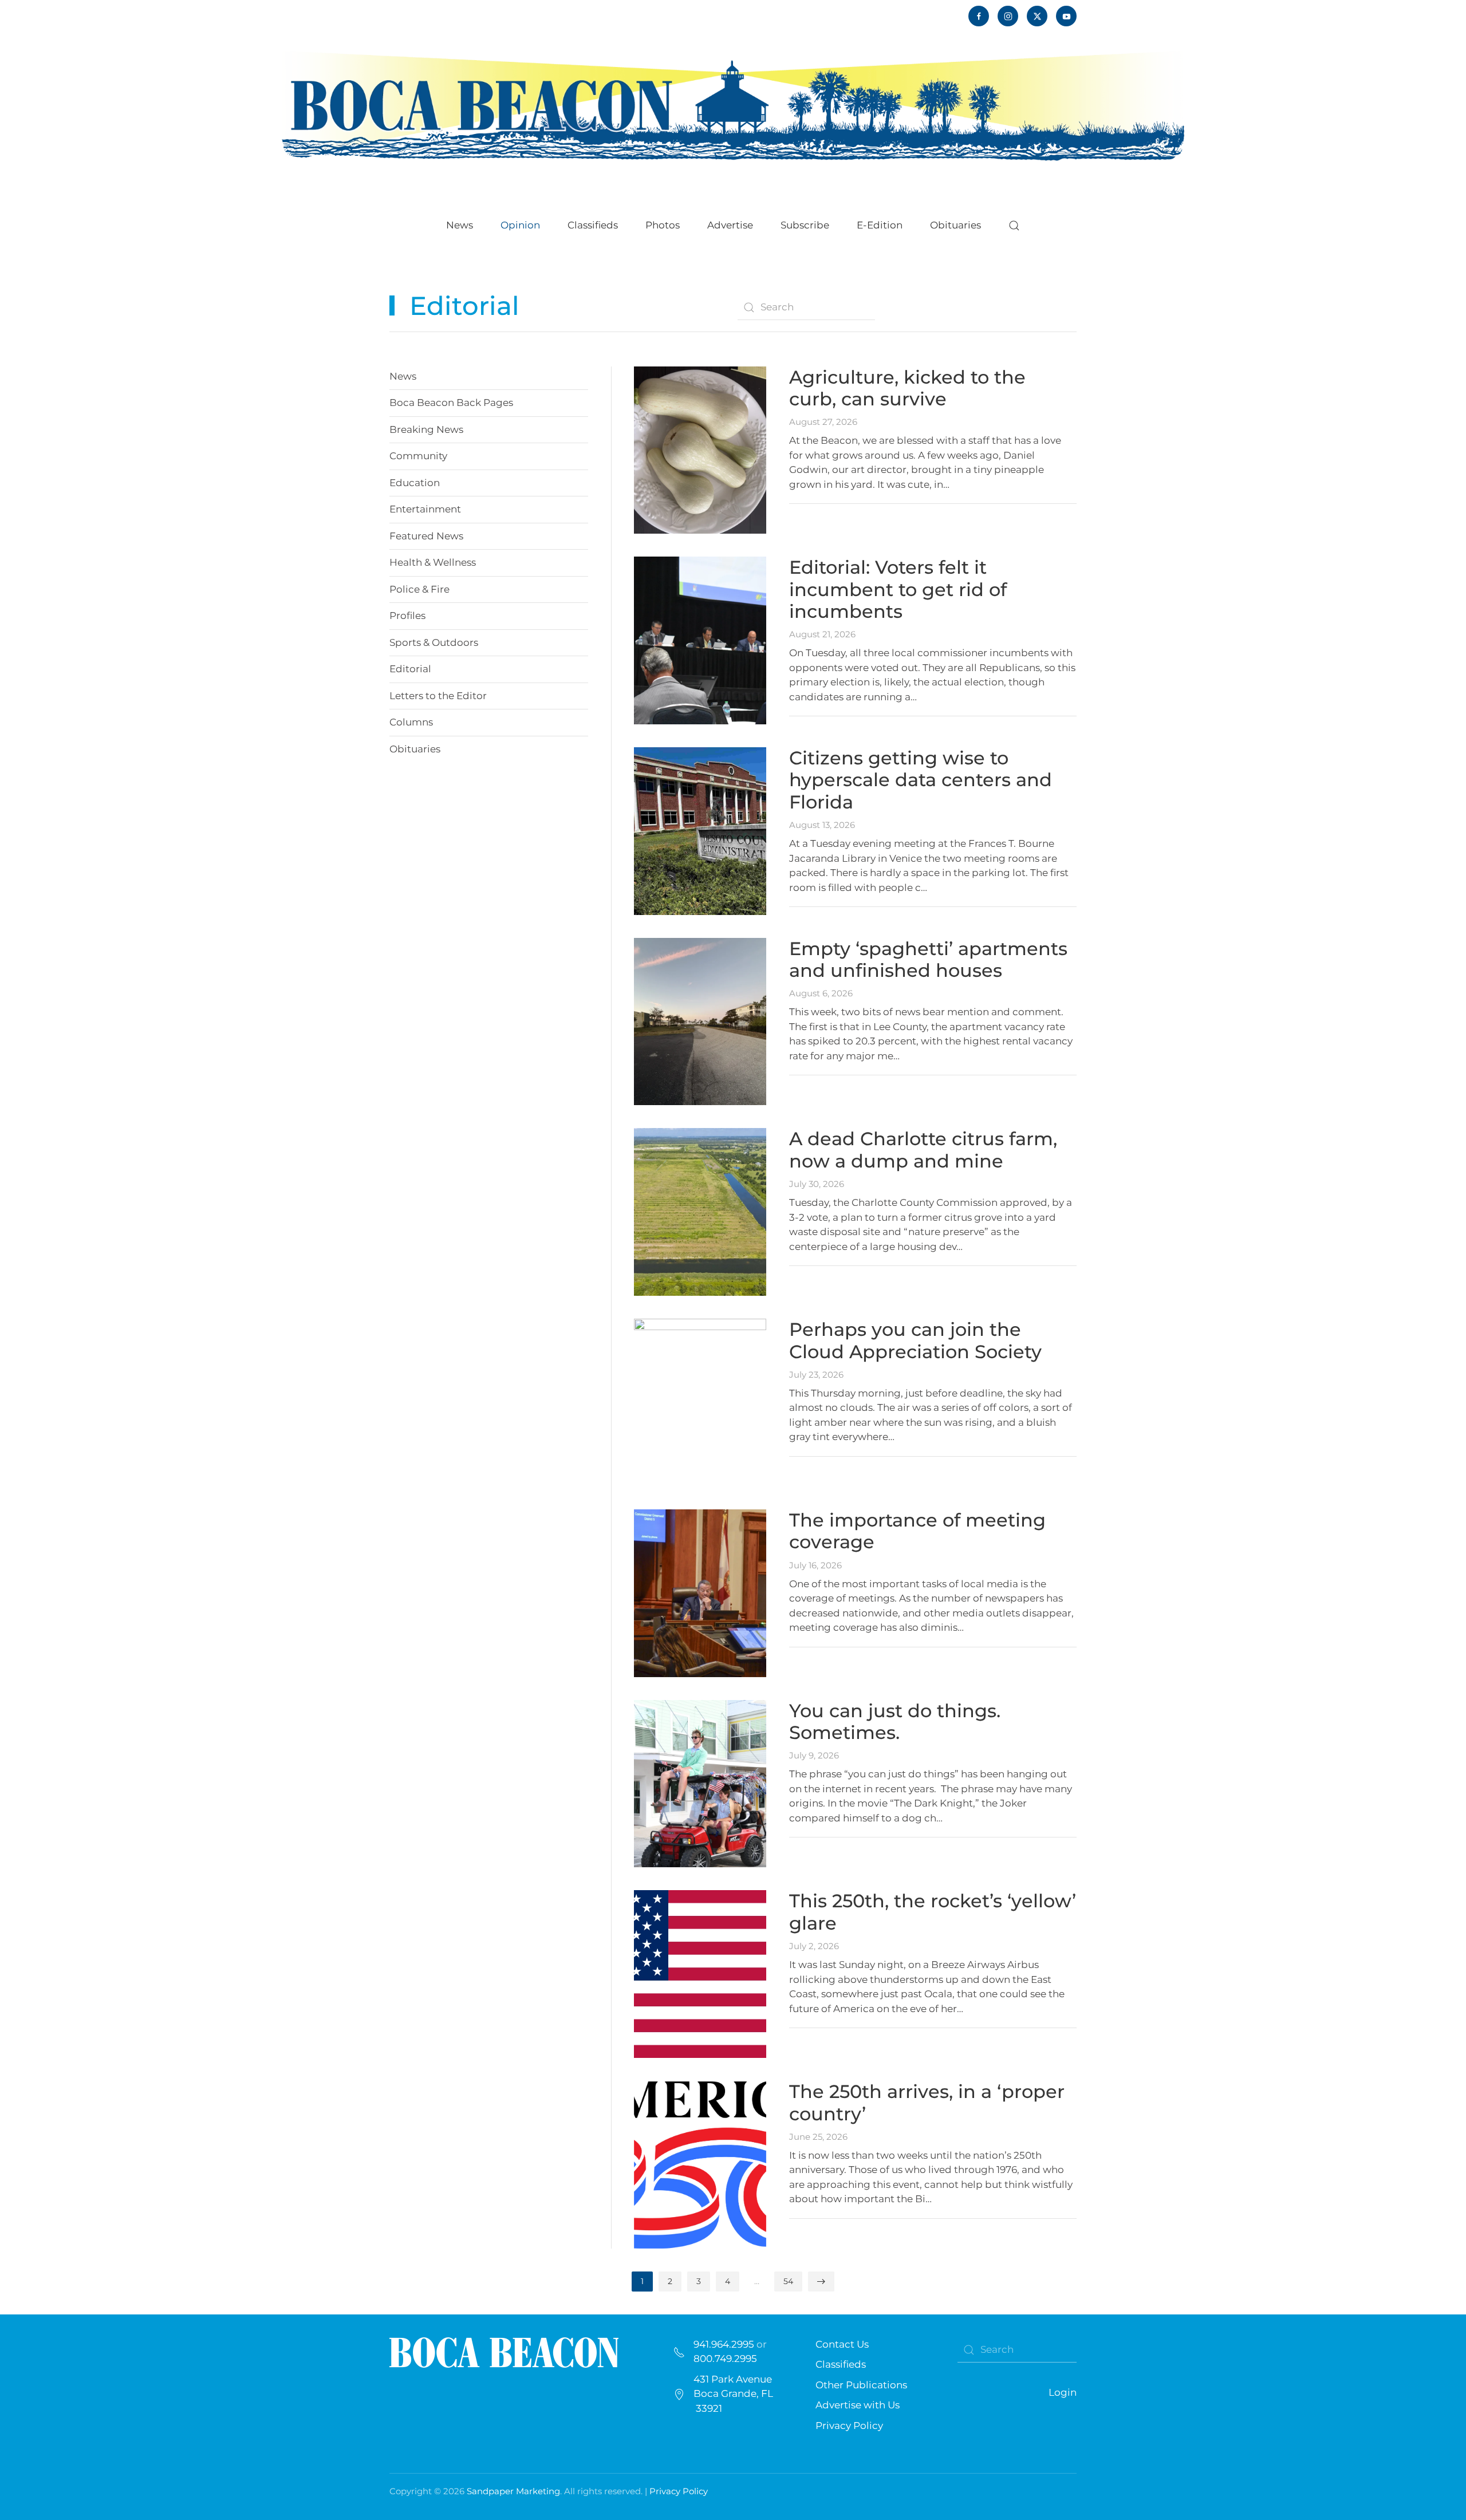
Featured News (426, 536)
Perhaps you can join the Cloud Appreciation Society (915, 1340)
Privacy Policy (849, 2426)
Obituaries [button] (955, 225)
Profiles (407, 616)
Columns (411, 722)
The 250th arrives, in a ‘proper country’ (927, 2102)
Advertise (730, 225)
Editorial (410, 669)
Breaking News (426, 429)
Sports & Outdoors (434, 642)
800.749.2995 (725, 2359)
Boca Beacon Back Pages (451, 403)
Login (1063, 2392)
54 (788, 2281)
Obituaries (415, 749)
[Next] (821, 2282)
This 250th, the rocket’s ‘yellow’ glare (933, 1912)
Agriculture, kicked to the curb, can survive (907, 388)
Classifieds (593, 225)
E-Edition (880, 225)
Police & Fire (419, 589)
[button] (1014, 226)
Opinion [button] (520, 225)
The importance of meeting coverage (917, 1531)
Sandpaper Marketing (513, 2491)
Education (415, 483)
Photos (663, 225)
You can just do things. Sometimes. (895, 1722)
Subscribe (805, 225)
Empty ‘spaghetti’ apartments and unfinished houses (928, 959)
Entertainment (425, 509)
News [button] (460, 225)
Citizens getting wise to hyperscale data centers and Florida (921, 780)
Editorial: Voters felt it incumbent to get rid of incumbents (898, 589)
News (403, 376)
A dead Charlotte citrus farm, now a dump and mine (923, 1149)
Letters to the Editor (438, 696)
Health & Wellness (433, 562)
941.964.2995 (724, 2344)
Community (418, 456)
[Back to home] (733, 104)
